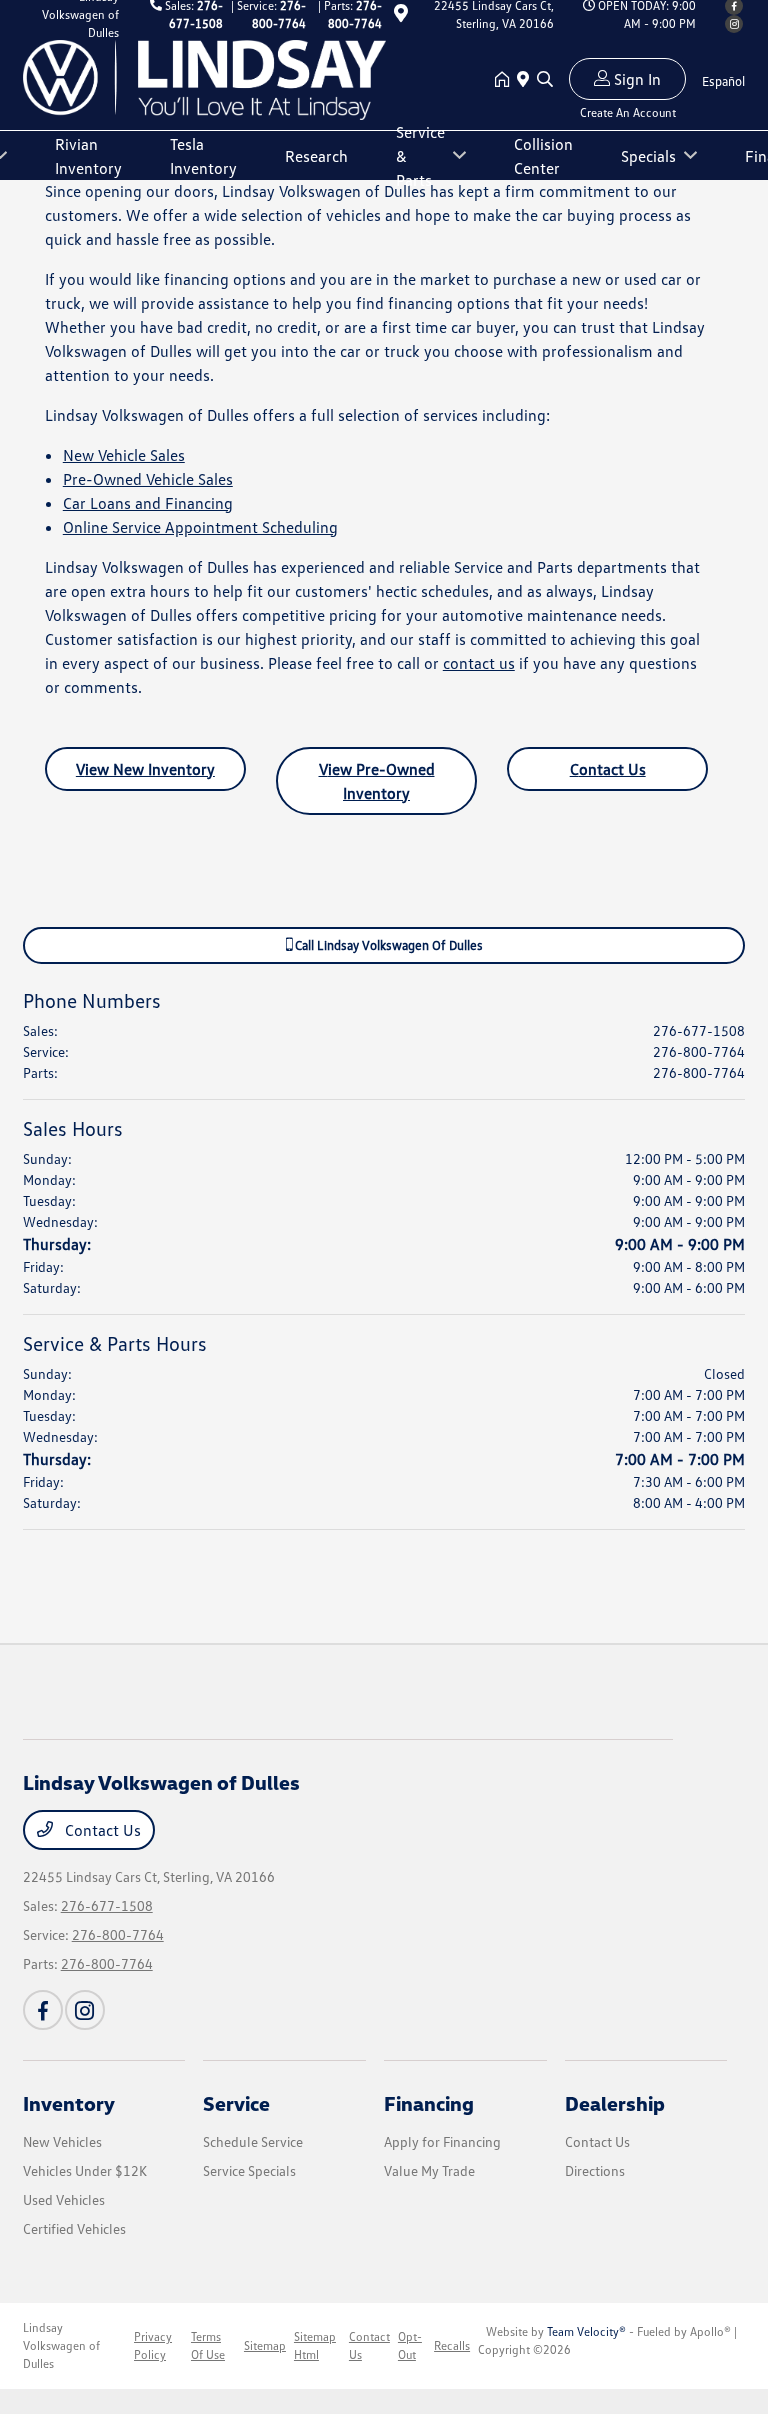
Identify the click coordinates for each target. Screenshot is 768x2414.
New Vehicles (62, 2141)
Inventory (69, 2103)
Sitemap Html (315, 2345)
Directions (595, 2170)
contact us (479, 663)
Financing (429, 2103)
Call (387, 945)
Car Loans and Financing (148, 503)
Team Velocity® (586, 2331)
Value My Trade (429, 2170)
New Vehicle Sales (124, 455)
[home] (506, 80)
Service (236, 2103)
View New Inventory (145, 769)
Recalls (452, 2345)
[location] (401, 16)
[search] (545, 80)
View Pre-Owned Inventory (377, 781)
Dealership (615, 2103)
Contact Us (608, 769)
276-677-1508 (699, 1030)
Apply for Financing (442, 2141)
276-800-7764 (699, 1051)
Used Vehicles (64, 2199)
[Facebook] (43, 2010)
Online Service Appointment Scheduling (200, 527)
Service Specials (249, 2170)
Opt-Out (410, 2345)
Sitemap (265, 2345)
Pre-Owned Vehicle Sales (148, 479)
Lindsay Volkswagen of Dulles (61, 2345)
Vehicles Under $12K (85, 2170)
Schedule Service (253, 2141)
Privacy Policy (153, 2345)
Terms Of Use (208, 2345)
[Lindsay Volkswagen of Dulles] (205, 78)
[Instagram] (734, 24)
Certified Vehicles (74, 2228)
